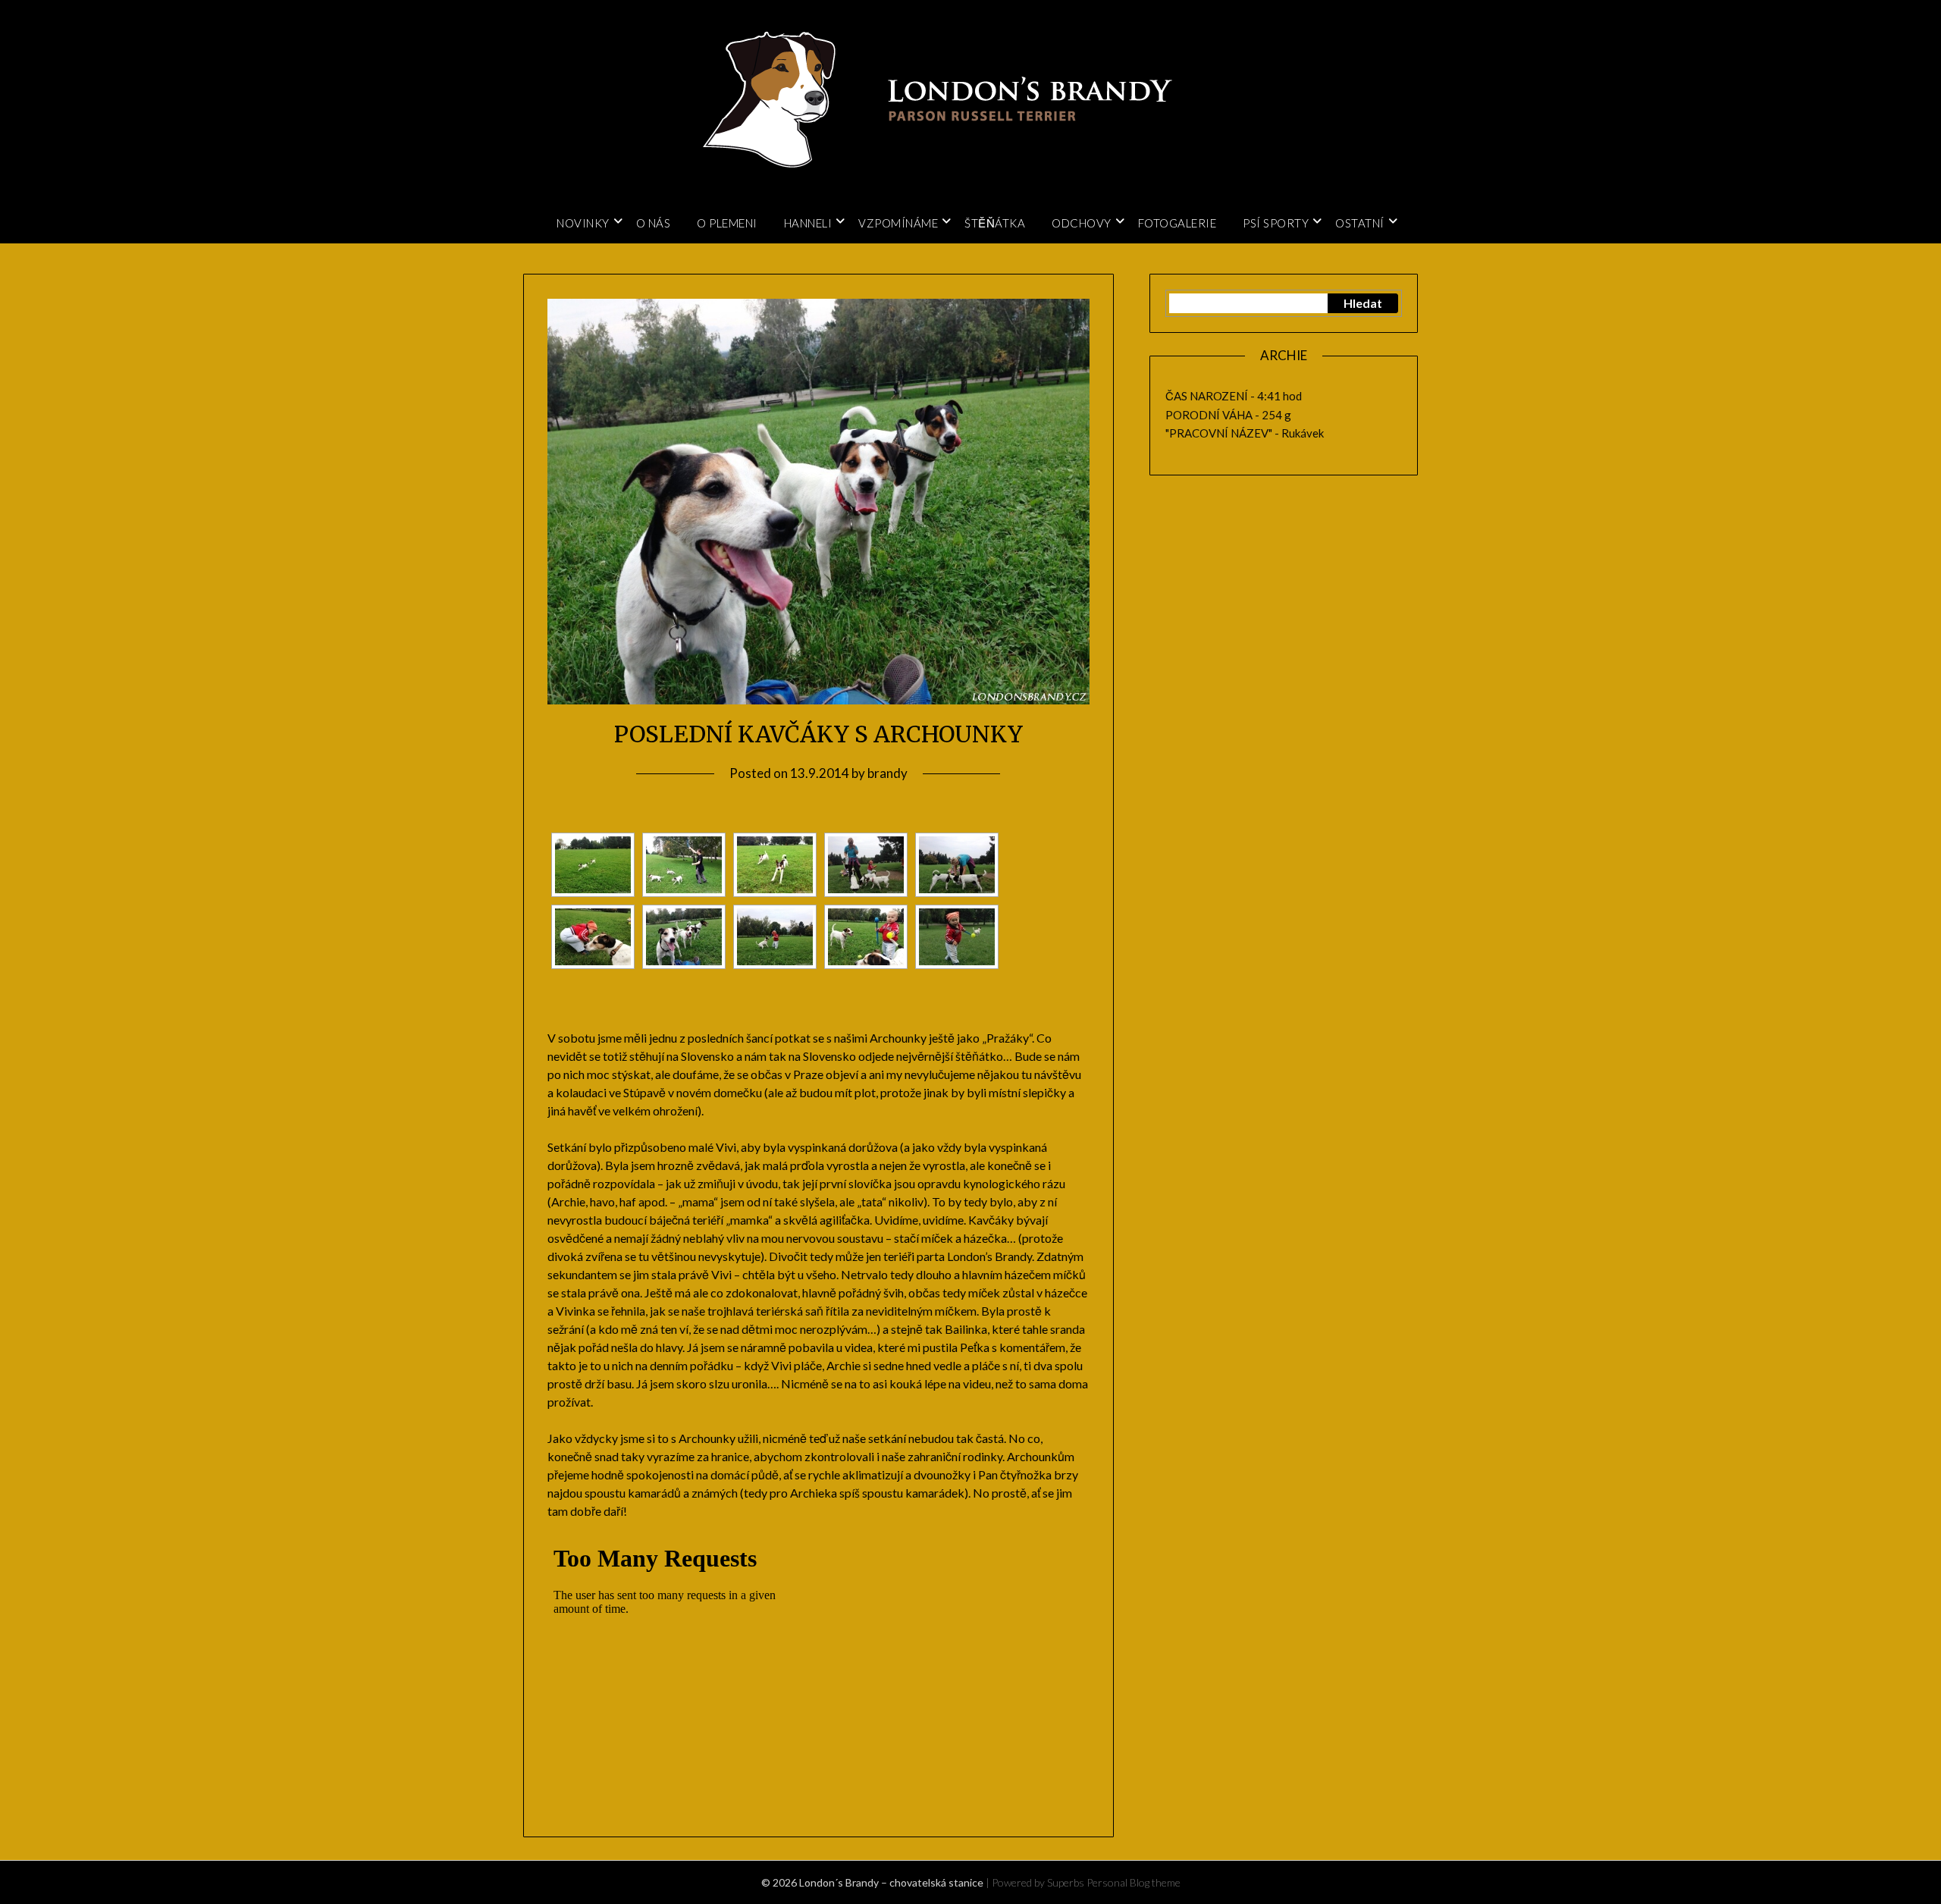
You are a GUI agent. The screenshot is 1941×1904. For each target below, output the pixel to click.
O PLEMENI (727, 223)
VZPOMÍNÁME (898, 223)
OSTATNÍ (1360, 223)
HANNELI (808, 223)
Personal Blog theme (1134, 1882)
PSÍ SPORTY (1276, 223)
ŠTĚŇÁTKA (995, 223)
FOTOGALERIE (1177, 223)
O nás (654, 223)
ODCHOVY (1082, 223)
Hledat (1363, 303)
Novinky (583, 223)
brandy (887, 773)
